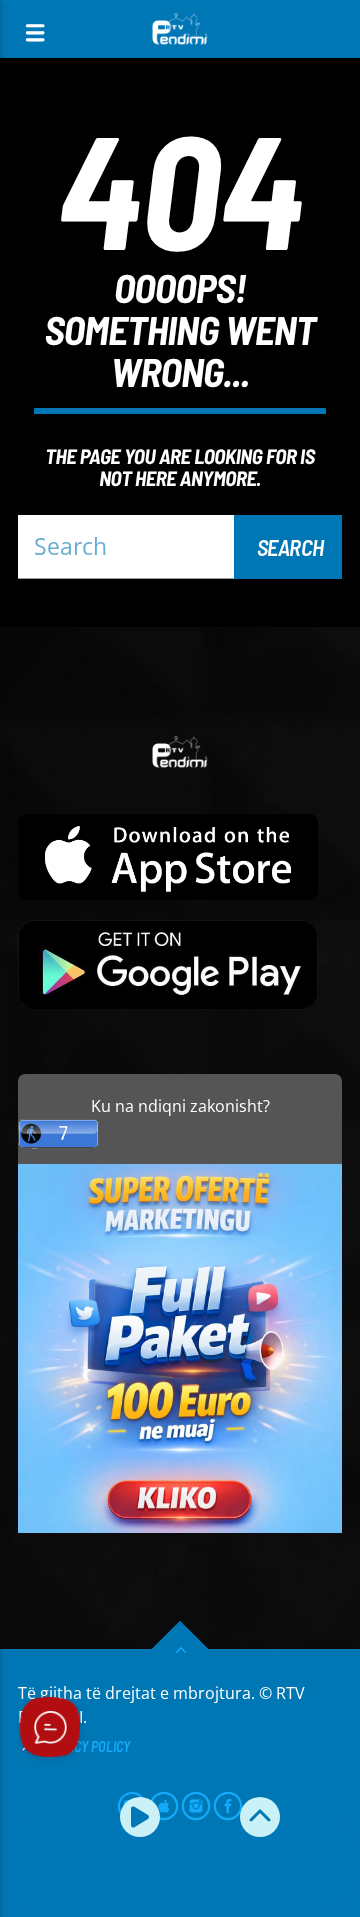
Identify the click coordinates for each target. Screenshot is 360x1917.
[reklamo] (180, 1527)
